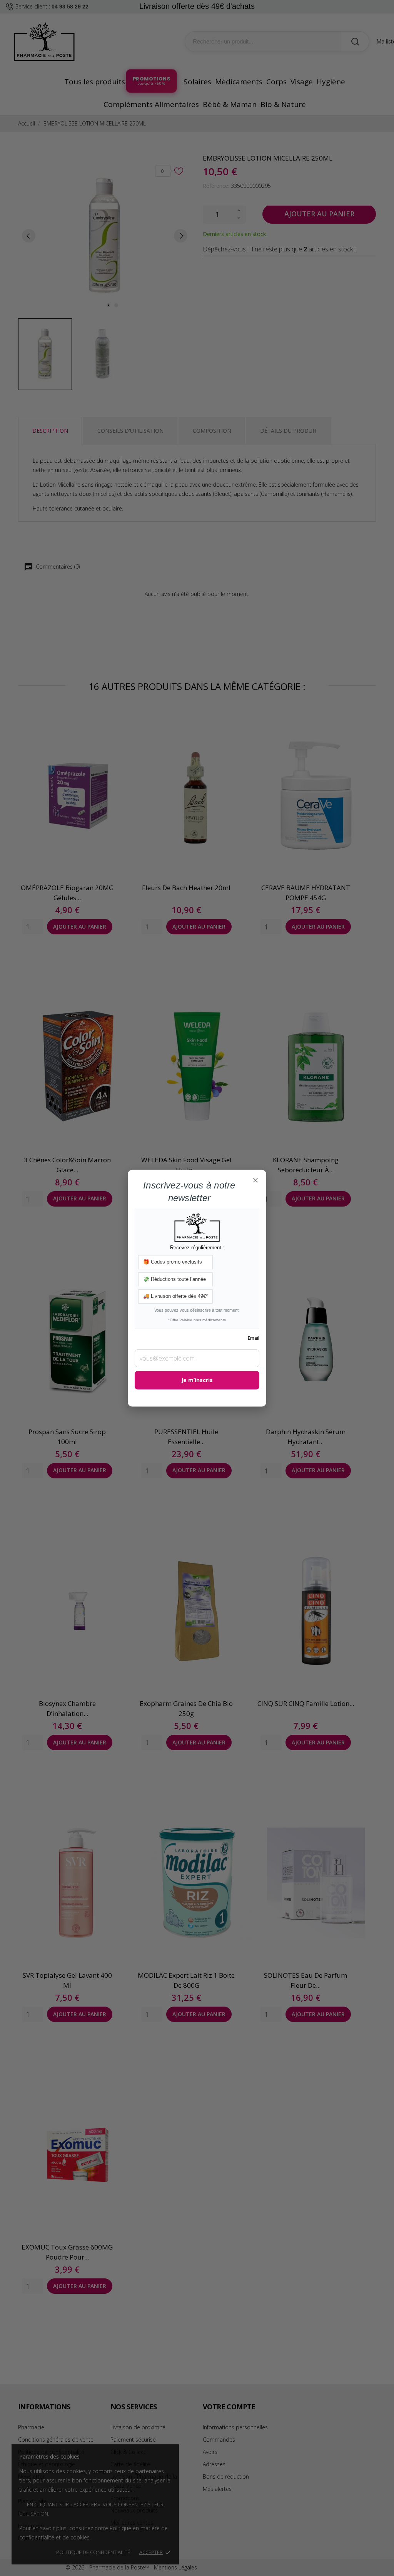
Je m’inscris (197, 1380)
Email (254, 1338)
